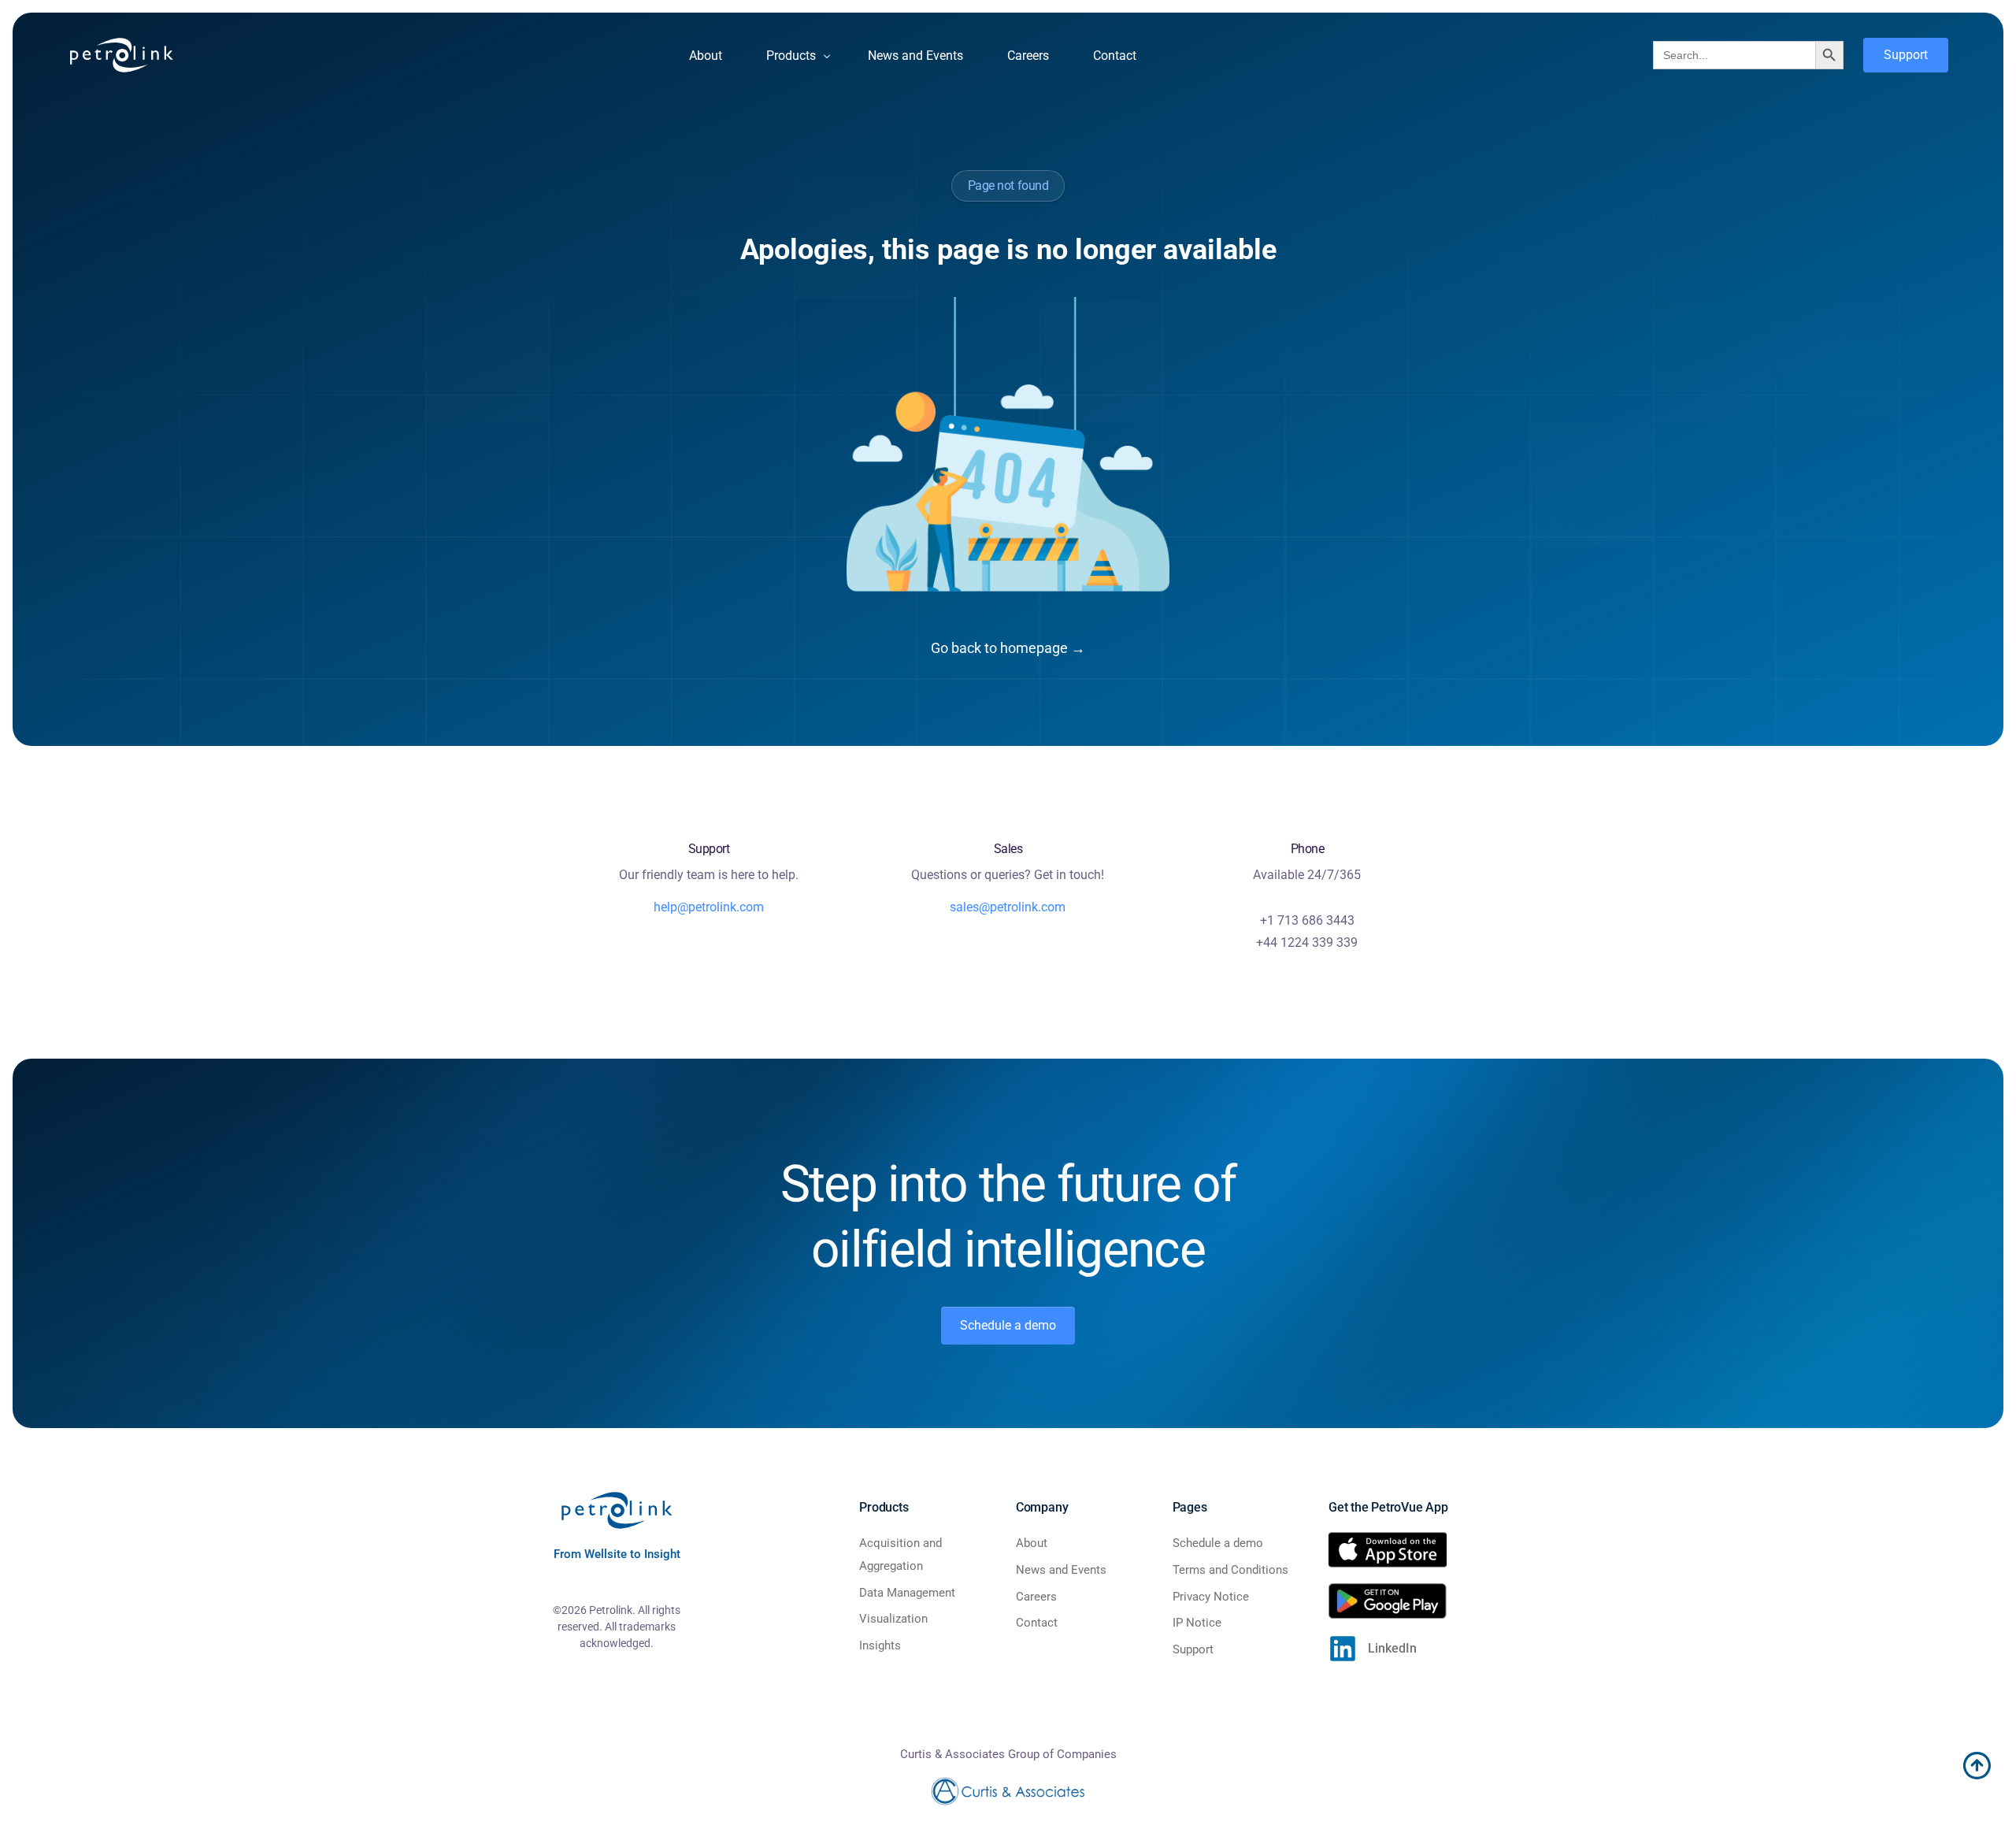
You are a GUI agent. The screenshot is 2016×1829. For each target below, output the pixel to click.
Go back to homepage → (1008, 648)
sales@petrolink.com (1008, 907)
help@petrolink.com (709, 907)
